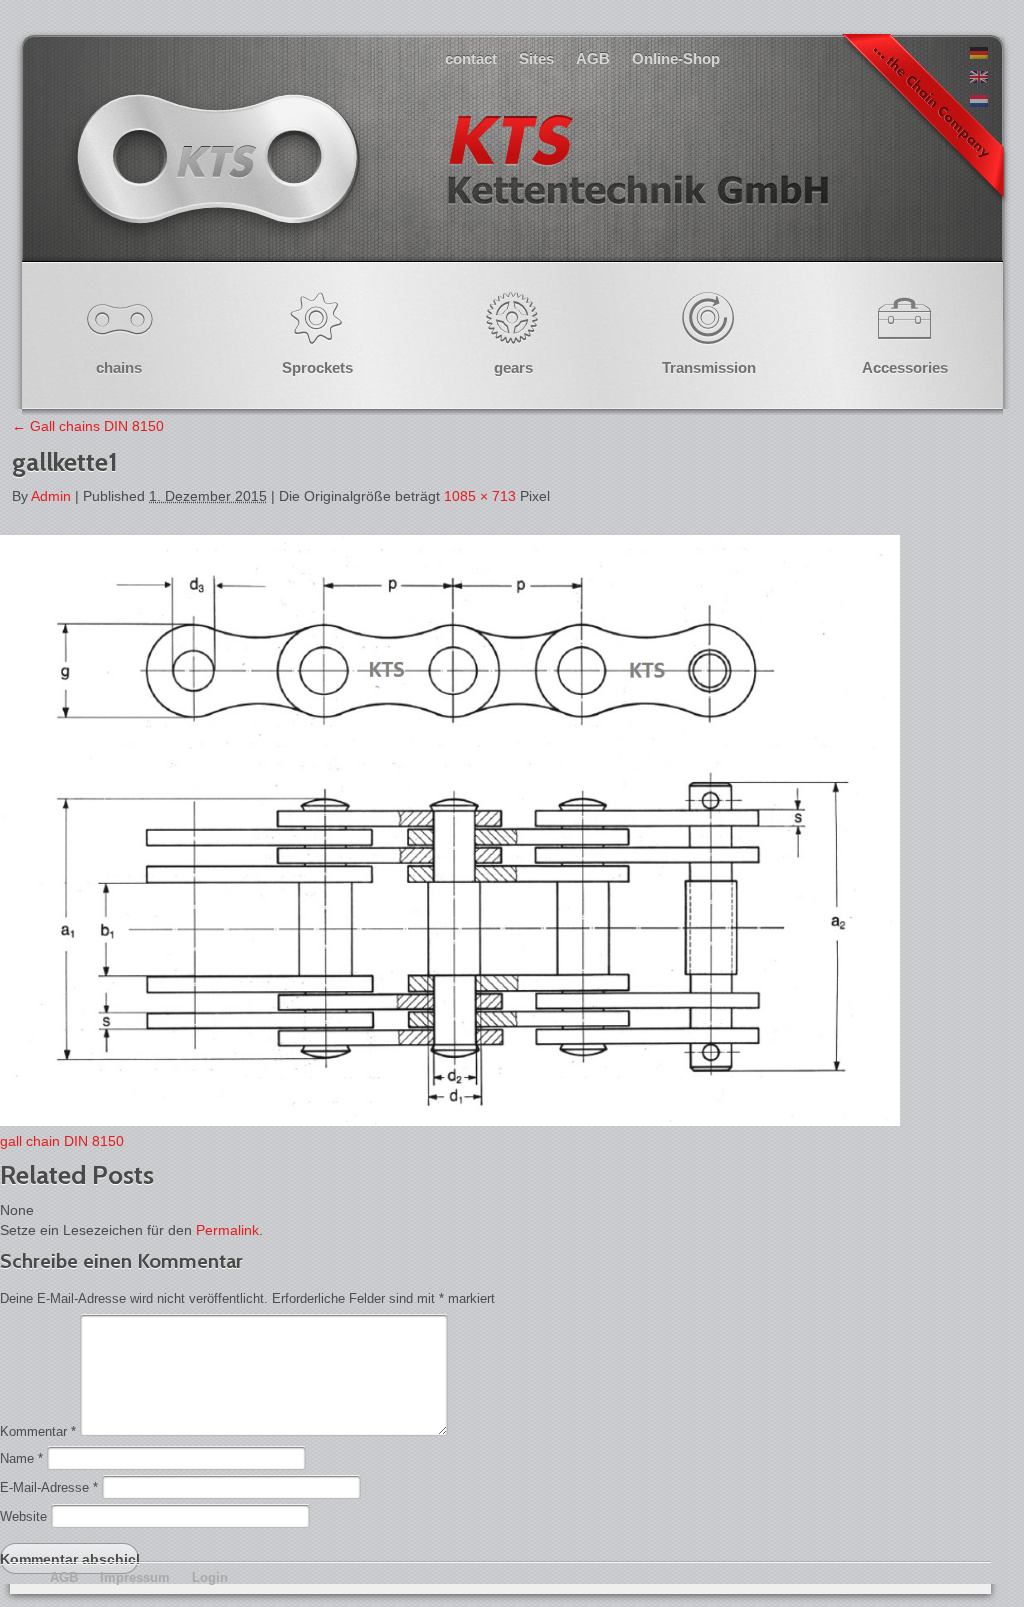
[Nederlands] (979, 102)
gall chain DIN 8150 (62, 1141)
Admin (51, 496)
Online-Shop (676, 58)
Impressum (135, 1577)
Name (21, 1458)
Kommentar (38, 1431)
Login (210, 1577)
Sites (536, 58)
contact (471, 58)
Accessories (905, 367)
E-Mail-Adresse (49, 1487)
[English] (979, 78)
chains (119, 367)
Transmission (709, 367)
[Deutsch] (979, 54)
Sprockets (317, 367)
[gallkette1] (450, 1121)
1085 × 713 (480, 496)
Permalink (227, 1230)
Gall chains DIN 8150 (88, 426)
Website (23, 1516)
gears (513, 367)
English (450, 179)
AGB (593, 58)
